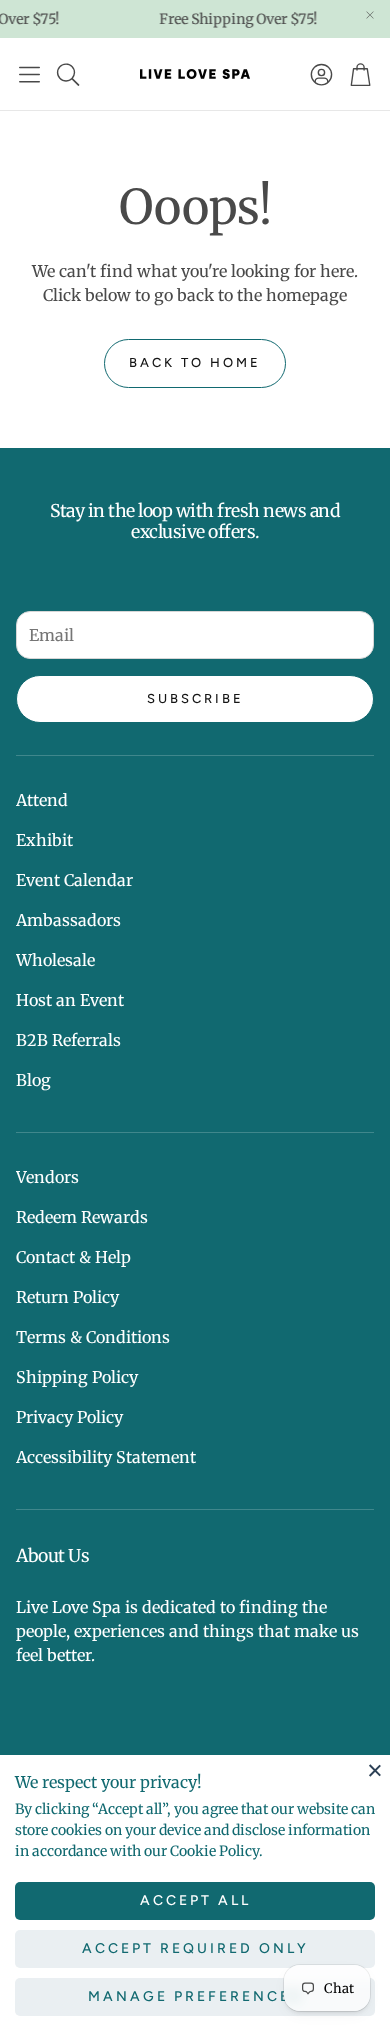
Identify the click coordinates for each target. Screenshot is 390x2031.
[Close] (375, 1770)
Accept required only (195, 1948)
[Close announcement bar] (370, 15)
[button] (29, 74)
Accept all (195, 1900)
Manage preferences (195, 1996)
